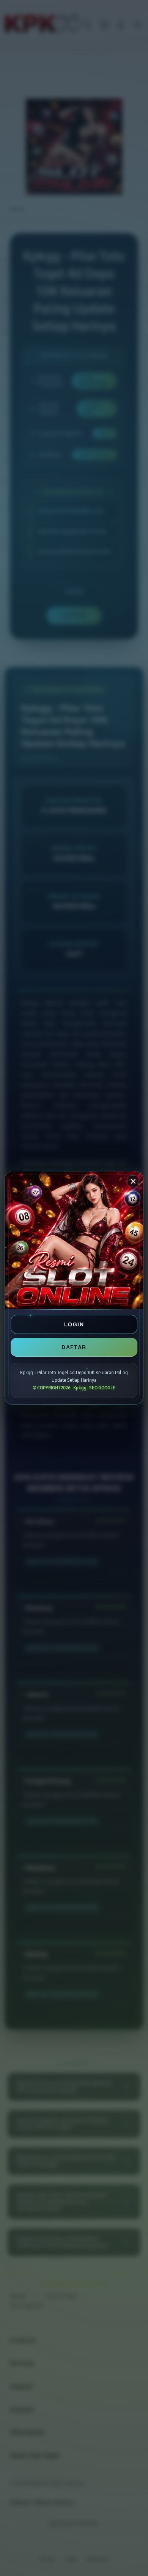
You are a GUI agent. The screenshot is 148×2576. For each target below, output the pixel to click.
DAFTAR (74, 1347)
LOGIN (74, 1324)
